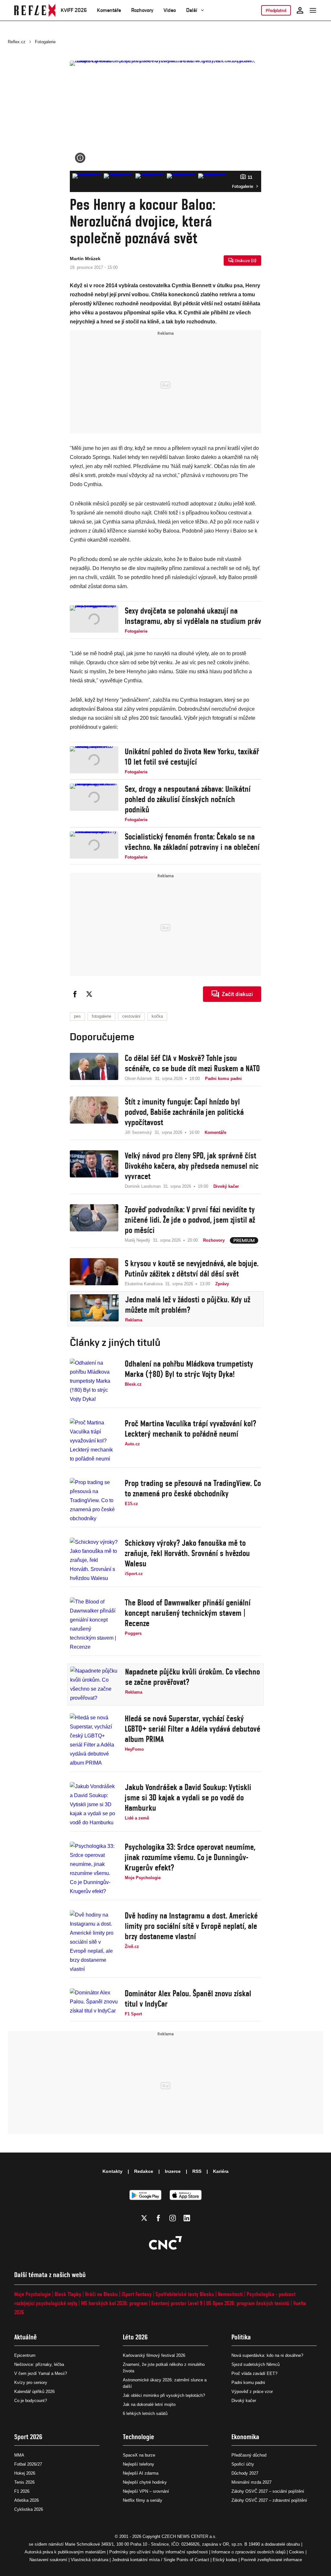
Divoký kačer (244, 2401)
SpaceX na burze (139, 2455)
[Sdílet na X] (89, 994)
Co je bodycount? (31, 2401)
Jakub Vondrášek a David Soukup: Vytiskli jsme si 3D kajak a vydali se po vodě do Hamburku (188, 1797)
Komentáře (109, 10)
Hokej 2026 (25, 2473)
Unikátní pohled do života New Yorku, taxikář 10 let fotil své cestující (192, 757)
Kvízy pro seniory (31, 2383)
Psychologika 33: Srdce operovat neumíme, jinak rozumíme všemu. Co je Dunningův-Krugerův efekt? (190, 1857)
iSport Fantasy (137, 2294)
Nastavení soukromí (48, 2560)
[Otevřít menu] (313, 10)
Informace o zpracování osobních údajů (248, 2552)
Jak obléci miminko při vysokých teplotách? (164, 2395)
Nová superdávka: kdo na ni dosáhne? (267, 2355)
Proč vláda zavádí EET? (254, 2373)
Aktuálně (26, 2337)
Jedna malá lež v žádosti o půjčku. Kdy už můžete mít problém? (188, 1305)
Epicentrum (25, 2355)
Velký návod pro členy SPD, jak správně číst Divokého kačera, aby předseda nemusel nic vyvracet (192, 1166)
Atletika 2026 (27, 2500)
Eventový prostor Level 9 (177, 2303)
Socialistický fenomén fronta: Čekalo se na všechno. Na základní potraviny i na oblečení (192, 842)
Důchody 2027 (245, 2473)
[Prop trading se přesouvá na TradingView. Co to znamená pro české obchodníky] (94, 1501)
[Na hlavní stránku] (35, 10)
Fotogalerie (45, 42)
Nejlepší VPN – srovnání (146, 2491)
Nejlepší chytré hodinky (145, 2482)
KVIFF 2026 (74, 10)
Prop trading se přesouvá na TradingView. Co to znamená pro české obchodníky (193, 1488)
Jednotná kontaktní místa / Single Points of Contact (160, 2560)
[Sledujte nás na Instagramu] (173, 2218)
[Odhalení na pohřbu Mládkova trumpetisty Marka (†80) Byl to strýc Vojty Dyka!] (94, 1381)
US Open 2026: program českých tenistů (248, 2303)
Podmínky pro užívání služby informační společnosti (159, 2552)
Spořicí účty (243, 2464)
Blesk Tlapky (68, 2294)
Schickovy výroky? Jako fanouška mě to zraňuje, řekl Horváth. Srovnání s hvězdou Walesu (187, 1553)
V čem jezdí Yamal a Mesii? (41, 2373)
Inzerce (173, 2171)
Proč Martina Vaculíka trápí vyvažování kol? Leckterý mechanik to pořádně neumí (190, 1429)
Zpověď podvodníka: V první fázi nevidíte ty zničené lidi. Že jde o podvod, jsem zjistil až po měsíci (190, 1220)
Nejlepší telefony (139, 2464)
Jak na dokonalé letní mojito (149, 2404)
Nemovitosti (230, 2294)
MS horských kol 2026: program (114, 2303)
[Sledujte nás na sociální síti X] (144, 2218)
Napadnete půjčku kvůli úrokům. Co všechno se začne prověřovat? (192, 1677)
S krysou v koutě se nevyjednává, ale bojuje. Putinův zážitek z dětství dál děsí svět (192, 1268)
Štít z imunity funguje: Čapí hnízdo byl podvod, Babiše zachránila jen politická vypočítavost (184, 1112)
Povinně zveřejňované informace (271, 2560)
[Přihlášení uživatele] (300, 10)
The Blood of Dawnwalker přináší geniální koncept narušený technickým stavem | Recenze (188, 1613)
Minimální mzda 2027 (251, 2482)
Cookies (297, 2552)
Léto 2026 (135, 2337)
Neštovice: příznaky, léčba (39, 2364)
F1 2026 (22, 2491)
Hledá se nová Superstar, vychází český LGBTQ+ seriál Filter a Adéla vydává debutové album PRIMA (192, 1729)
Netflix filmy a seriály (143, 2500)
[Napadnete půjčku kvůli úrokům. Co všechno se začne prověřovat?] (94, 1685)
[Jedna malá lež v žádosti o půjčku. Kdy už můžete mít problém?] (94, 1309)
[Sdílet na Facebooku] (75, 994)
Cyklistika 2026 (29, 2509)
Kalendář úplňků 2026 (34, 2392)
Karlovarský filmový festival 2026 (154, 2355)
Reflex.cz (17, 42)
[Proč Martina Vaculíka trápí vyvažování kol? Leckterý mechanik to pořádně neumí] (94, 1441)
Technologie (139, 2437)
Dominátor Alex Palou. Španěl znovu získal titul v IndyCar (188, 1999)
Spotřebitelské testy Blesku (185, 2294)
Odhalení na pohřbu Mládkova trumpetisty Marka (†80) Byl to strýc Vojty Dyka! (189, 1369)
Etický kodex (225, 2560)
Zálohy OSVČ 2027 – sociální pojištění (268, 2491)
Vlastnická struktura (90, 2560)
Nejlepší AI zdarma (141, 2473)
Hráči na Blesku (101, 2294)
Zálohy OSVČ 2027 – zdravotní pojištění (269, 2500)
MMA (19, 2455)
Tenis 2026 (24, 2482)
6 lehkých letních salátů (145, 2413)
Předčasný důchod (249, 2455)
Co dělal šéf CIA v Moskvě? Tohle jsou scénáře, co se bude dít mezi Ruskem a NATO (192, 1063)
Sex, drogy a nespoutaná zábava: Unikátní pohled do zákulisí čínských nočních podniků (188, 799)
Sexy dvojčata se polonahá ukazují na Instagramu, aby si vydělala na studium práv (193, 616)
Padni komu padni (248, 2383)
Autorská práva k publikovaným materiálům (65, 2552)
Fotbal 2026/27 (28, 2464)
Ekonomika (245, 2437)
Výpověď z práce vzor (252, 2392)
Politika (241, 2337)
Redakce (144, 2171)
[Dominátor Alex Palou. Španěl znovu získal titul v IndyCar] (94, 2003)
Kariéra (221, 2171)
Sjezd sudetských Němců (256, 2364)
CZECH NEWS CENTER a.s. (189, 2536)
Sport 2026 (28, 2437)
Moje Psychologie (32, 2294)
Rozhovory (142, 10)
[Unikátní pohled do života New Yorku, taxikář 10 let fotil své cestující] (94, 761)
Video (170, 10)
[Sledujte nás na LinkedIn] (187, 2218)
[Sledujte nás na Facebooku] (158, 2218)
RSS (197, 2171)
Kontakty (112, 2171)
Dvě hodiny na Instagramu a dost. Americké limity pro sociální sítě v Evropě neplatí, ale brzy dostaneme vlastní (191, 1926)
